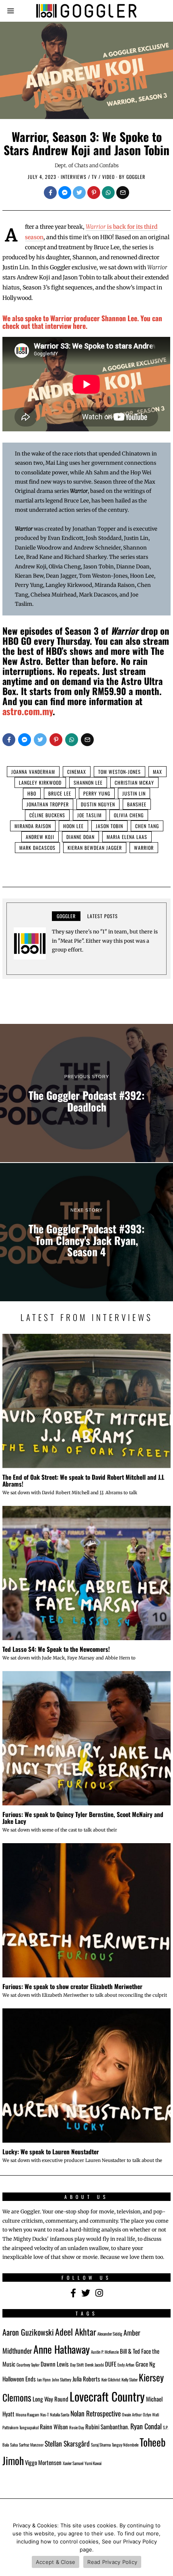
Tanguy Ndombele (125, 2445)
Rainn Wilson (54, 2426)
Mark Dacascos (37, 848)
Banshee (137, 804)
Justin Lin (134, 793)
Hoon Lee (73, 826)
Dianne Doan (80, 837)
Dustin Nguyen (98, 804)
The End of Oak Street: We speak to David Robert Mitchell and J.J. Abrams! (83, 1480)
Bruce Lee (60, 793)
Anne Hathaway (62, 2349)
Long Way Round (50, 2399)
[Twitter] (79, 193)
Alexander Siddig (110, 2334)
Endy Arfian (126, 2365)
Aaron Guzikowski (28, 2332)
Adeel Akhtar (76, 2332)
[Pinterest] (94, 193)
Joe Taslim (90, 815)
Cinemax (77, 772)
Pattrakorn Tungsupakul (21, 2427)
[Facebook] (50, 193)
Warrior (144, 848)
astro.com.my (28, 711)
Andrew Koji (40, 837)
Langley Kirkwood (40, 782)
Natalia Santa (60, 2414)
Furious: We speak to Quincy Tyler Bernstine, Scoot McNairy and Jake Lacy (83, 1818)
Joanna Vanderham (33, 772)
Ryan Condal (146, 2426)
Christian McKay (134, 782)
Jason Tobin (109, 826)
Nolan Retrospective (96, 2413)
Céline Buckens (47, 815)
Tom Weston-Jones (119, 772)
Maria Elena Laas (127, 837)
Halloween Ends (19, 2379)
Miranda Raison (33, 826)
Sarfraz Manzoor (31, 2445)
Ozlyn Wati (151, 2414)
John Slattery (62, 2379)
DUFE (111, 2364)
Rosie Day (77, 2427)
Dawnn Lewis (55, 2364)
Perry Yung (97, 793)
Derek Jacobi (94, 2365)
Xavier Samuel (73, 2463)
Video (108, 177)
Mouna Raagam (27, 2414)
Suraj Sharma (101, 2445)
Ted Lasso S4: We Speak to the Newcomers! (56, 1649)
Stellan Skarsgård (67, 2443)
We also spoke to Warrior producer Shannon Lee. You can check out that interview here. (82, 322)
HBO (32, 793)
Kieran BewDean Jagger (95, 848)
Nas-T (44, 2414)
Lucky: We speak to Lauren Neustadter (51, 2151)
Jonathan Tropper (48, 804)
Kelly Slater (130, 2379)
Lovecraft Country (107, 2396)
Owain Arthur (132, 2414)
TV (94, 177)
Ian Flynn (44, 2379)
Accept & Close (56, 2562)
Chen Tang (147, 826)
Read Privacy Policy (112, 2562)
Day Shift (77, 2365)
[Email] (123, 193)
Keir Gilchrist (111, 2379)
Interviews (74, 177)
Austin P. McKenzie (105, 2352)
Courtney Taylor (28, 2365)
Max (158, 772)
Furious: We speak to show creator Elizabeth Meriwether (72, 1986)
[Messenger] (65, 193)
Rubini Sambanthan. (107, 2426)
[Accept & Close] (163, 2546)
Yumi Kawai (93, 2463)
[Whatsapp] (108, 193)
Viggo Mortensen (43, 2462)
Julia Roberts (86, 2379)
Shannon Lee (88, 782)
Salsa (14, 2445)
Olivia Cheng (129, 815)
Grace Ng (145, 2364)
